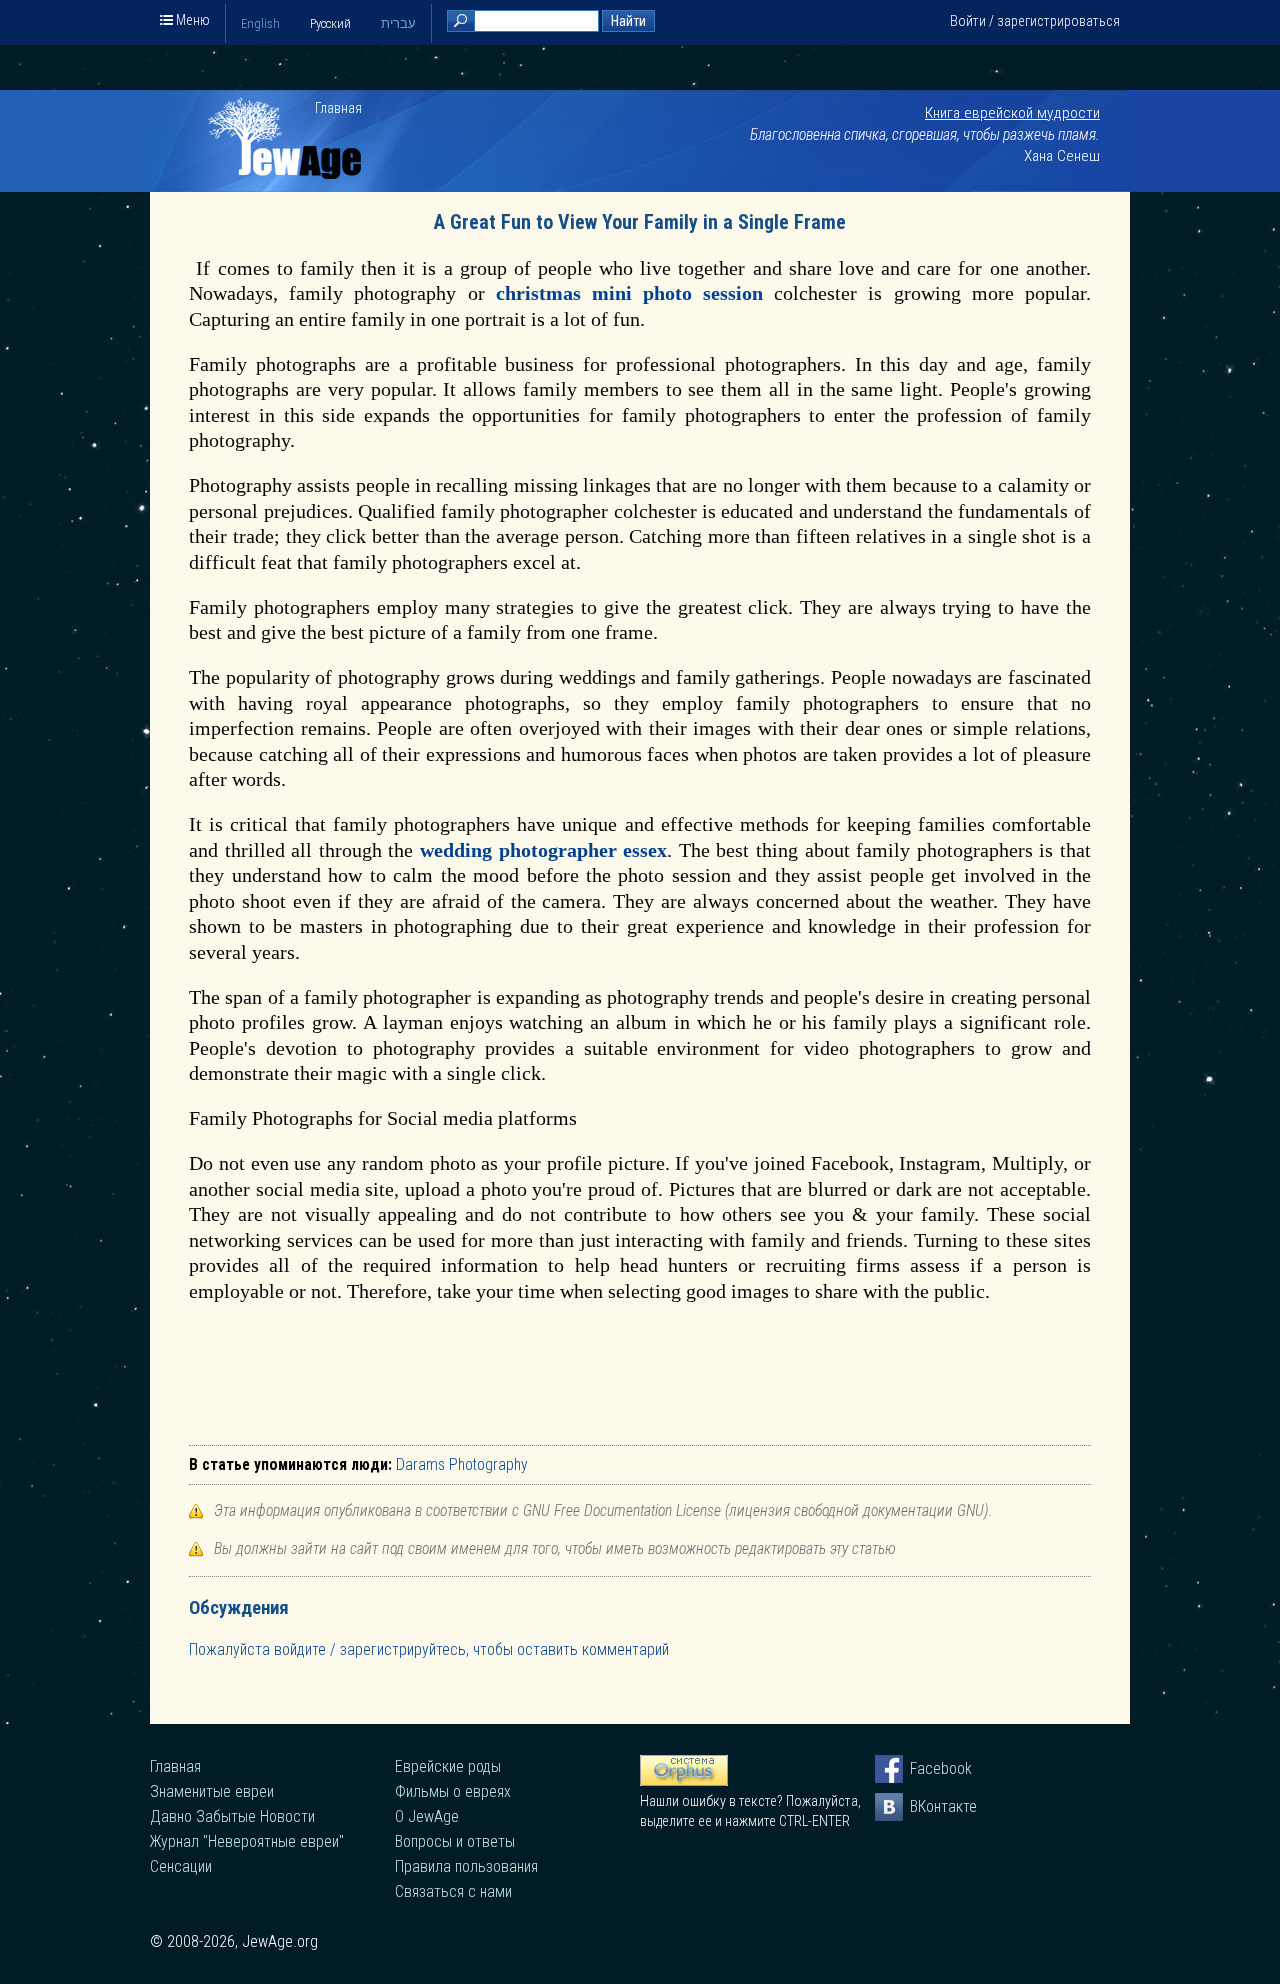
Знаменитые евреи (212, 1791)
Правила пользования (466, 1866)
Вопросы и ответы (455, 1841)
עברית (398, 23)
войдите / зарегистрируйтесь (370, 1649)
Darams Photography (462, 1464)
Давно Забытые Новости (232, 1816)
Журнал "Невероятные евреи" (247, 1841)
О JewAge (427, 1816)
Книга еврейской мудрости (1012, 113)
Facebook (924, 1768)
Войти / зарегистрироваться (1035, 21)
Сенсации (181, 1866)
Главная (338, 108)
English (260, 23)
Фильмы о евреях (453, 1791)
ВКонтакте (924, 1806)
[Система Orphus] (684, 1781)
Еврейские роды (448, 1766)
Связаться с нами (453, 1891)
